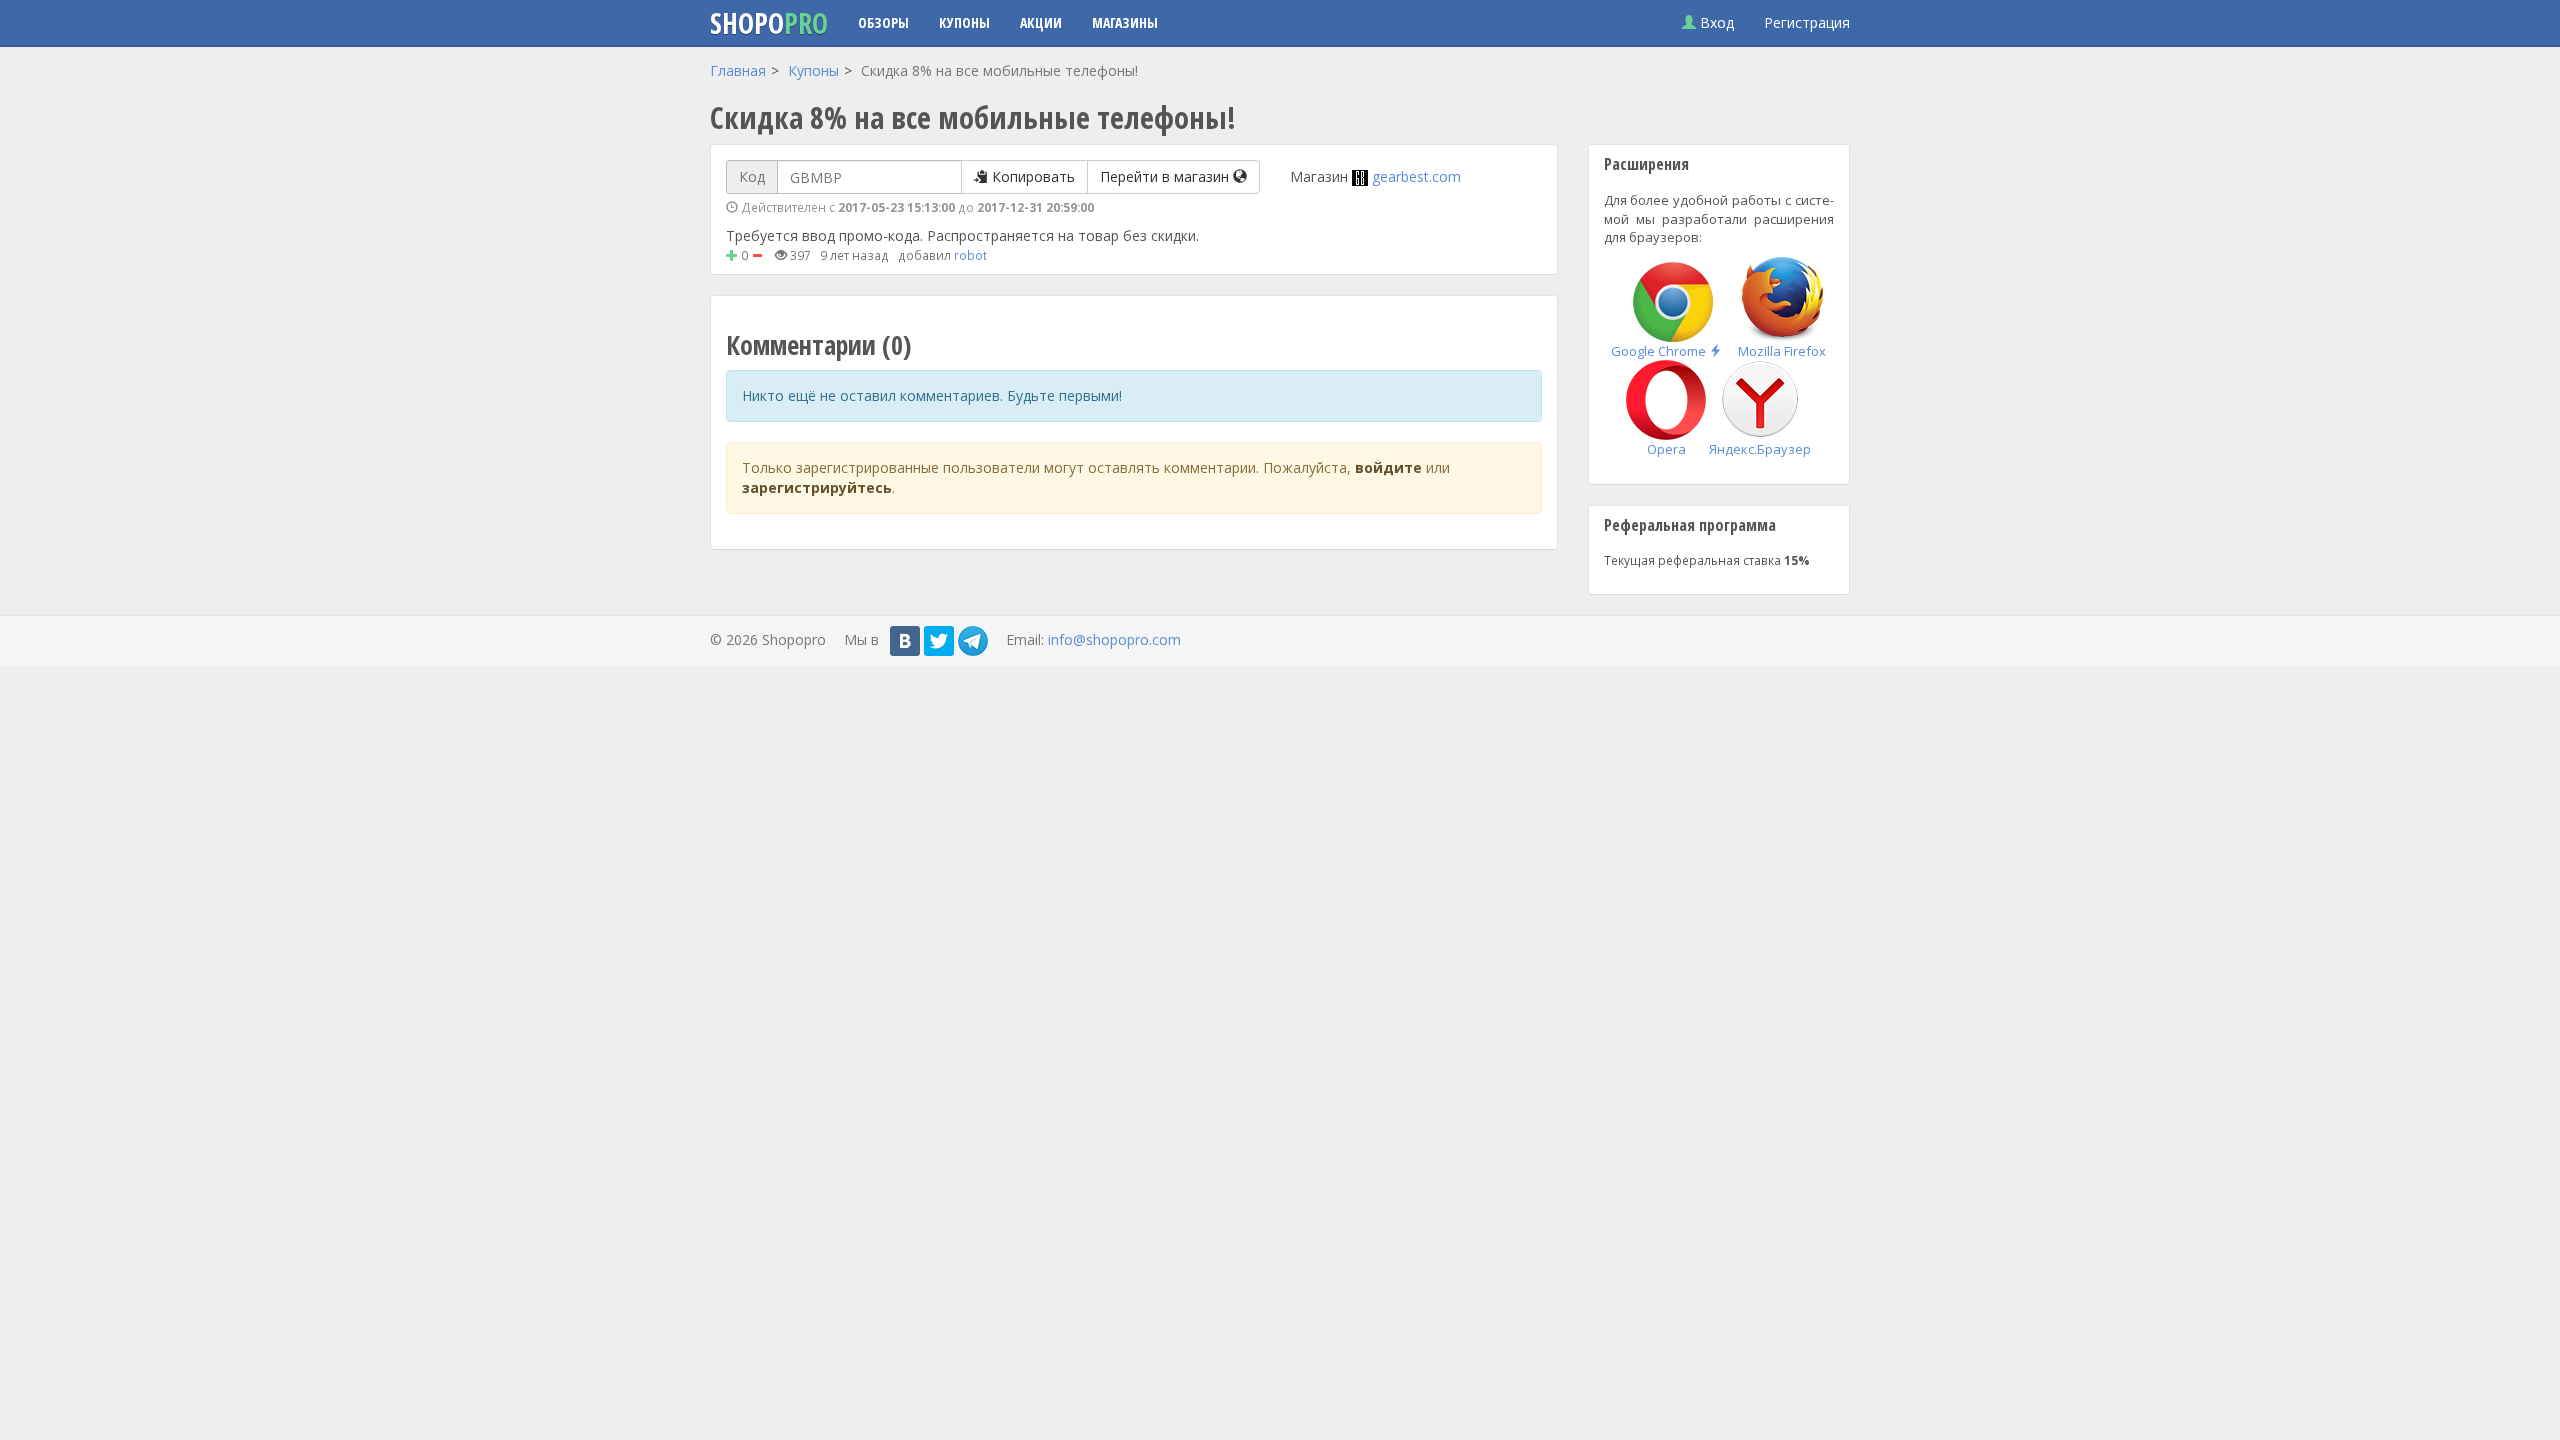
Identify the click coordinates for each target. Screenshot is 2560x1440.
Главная (738, 70)
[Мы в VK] (905, 641)
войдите (1388, 467)
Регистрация (1807, 22)
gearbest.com (1416, 176)
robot (970, 255)
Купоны (964, 22)
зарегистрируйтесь (817, 487)
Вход (1715, 22)
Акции (1041, 22)
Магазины (1125, 22)
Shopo (769, 23)
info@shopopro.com (1114, 639)
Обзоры (883, 22)
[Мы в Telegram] (973, 641)
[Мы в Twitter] (939, 641)
